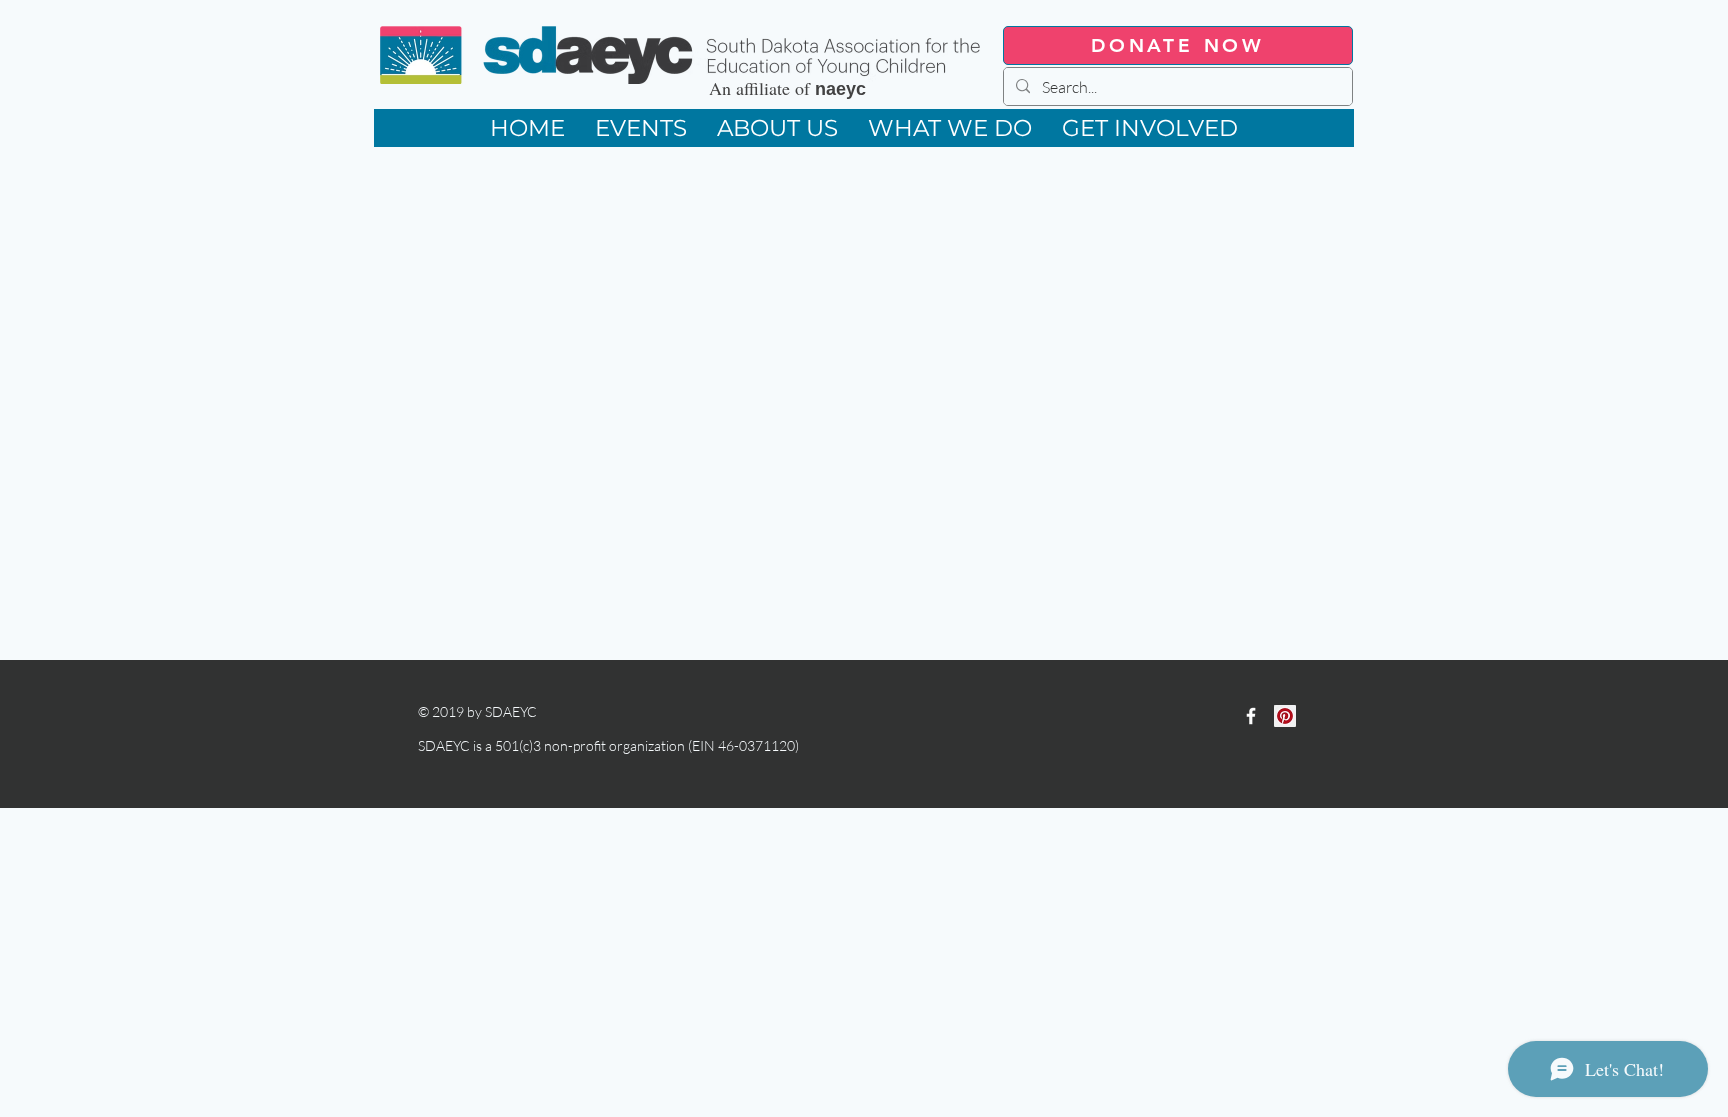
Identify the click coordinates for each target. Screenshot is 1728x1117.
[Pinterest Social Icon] (1285, 716)
